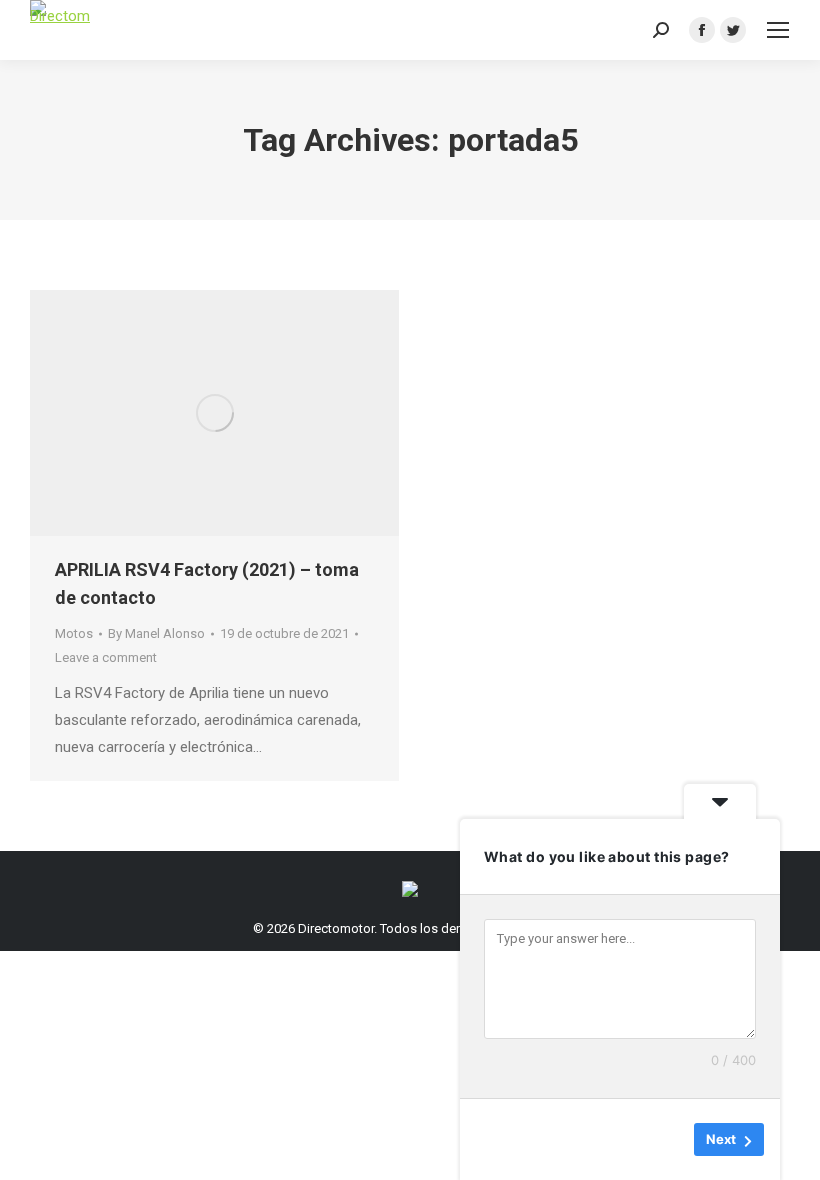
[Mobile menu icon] (778, 30)
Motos (74, 633)
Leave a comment (106, 657)
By (156, 633)
